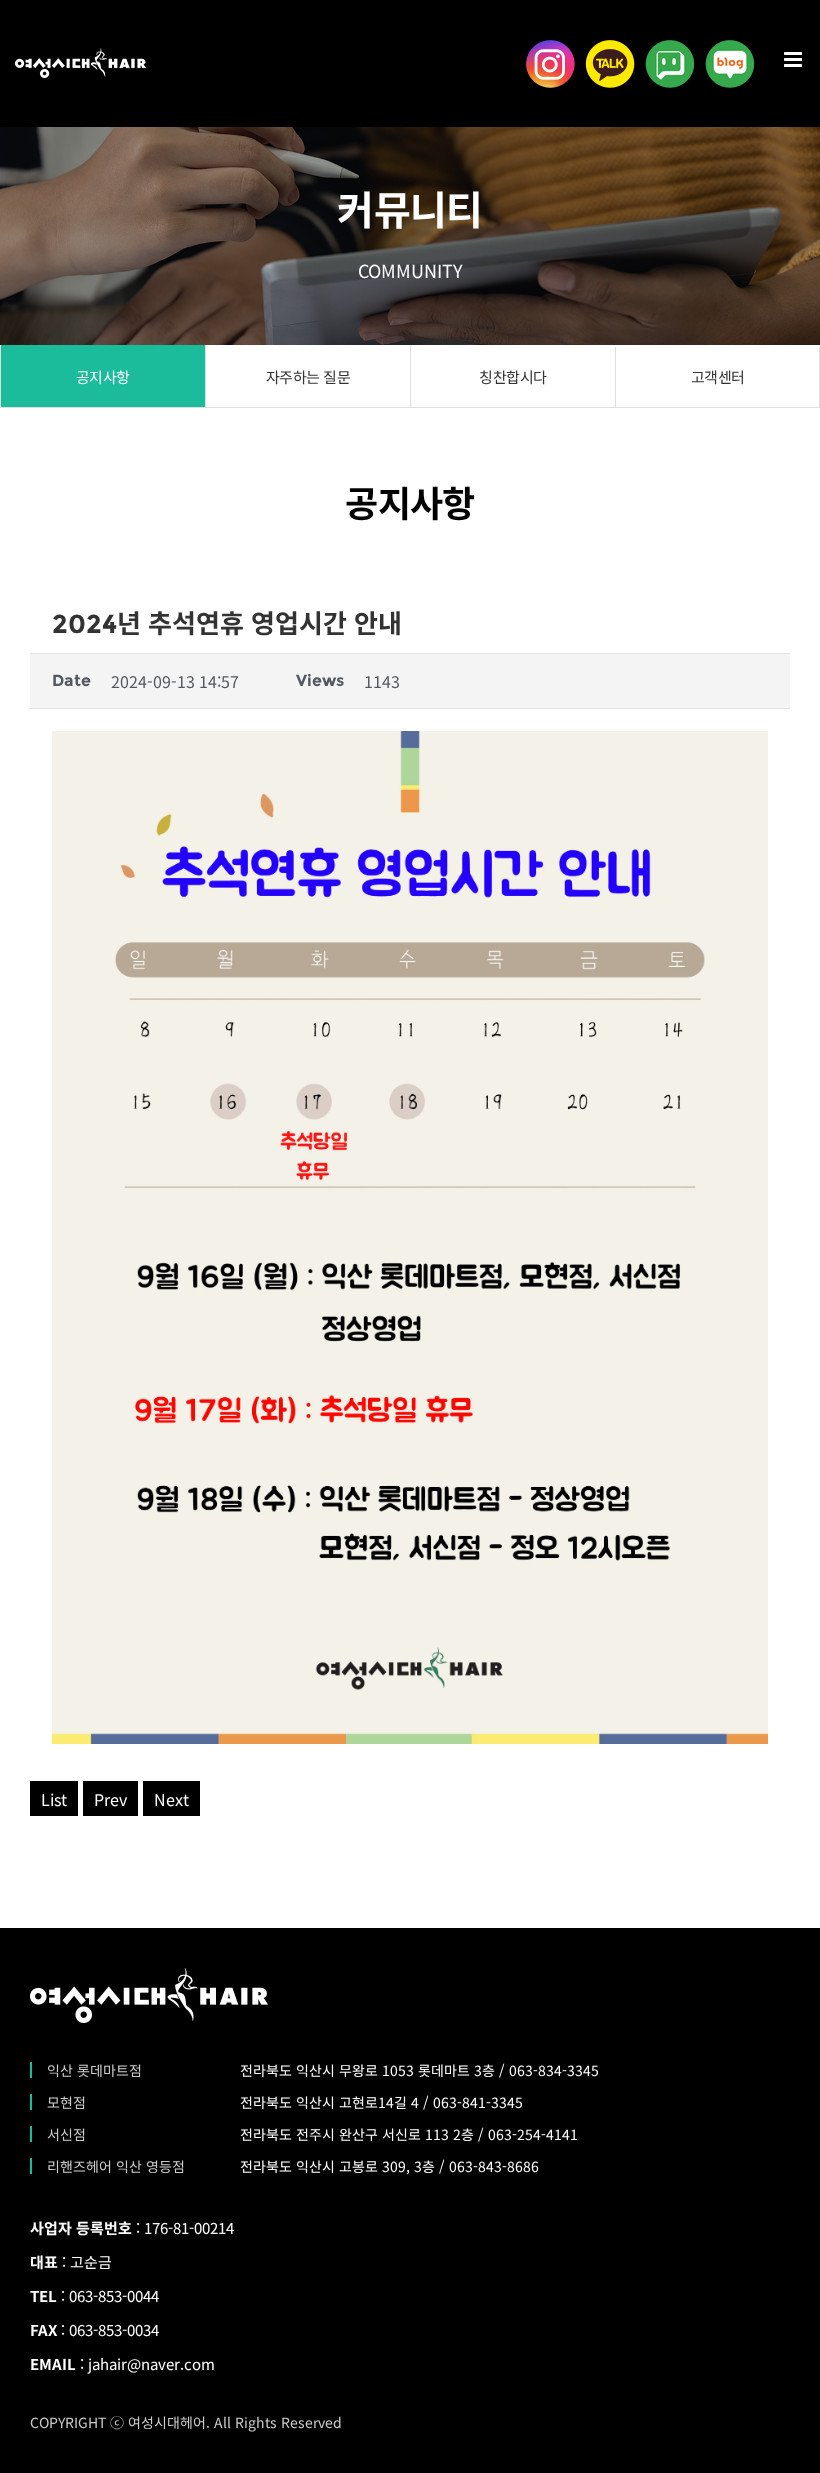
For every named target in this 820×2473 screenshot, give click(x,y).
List (54, 1799)
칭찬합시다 (513, 376)
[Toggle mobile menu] (794, 59)
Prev (110, 1799)
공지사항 (103, 376)
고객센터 (718, 376)
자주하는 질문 (308, 376)
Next (171, 1799)
